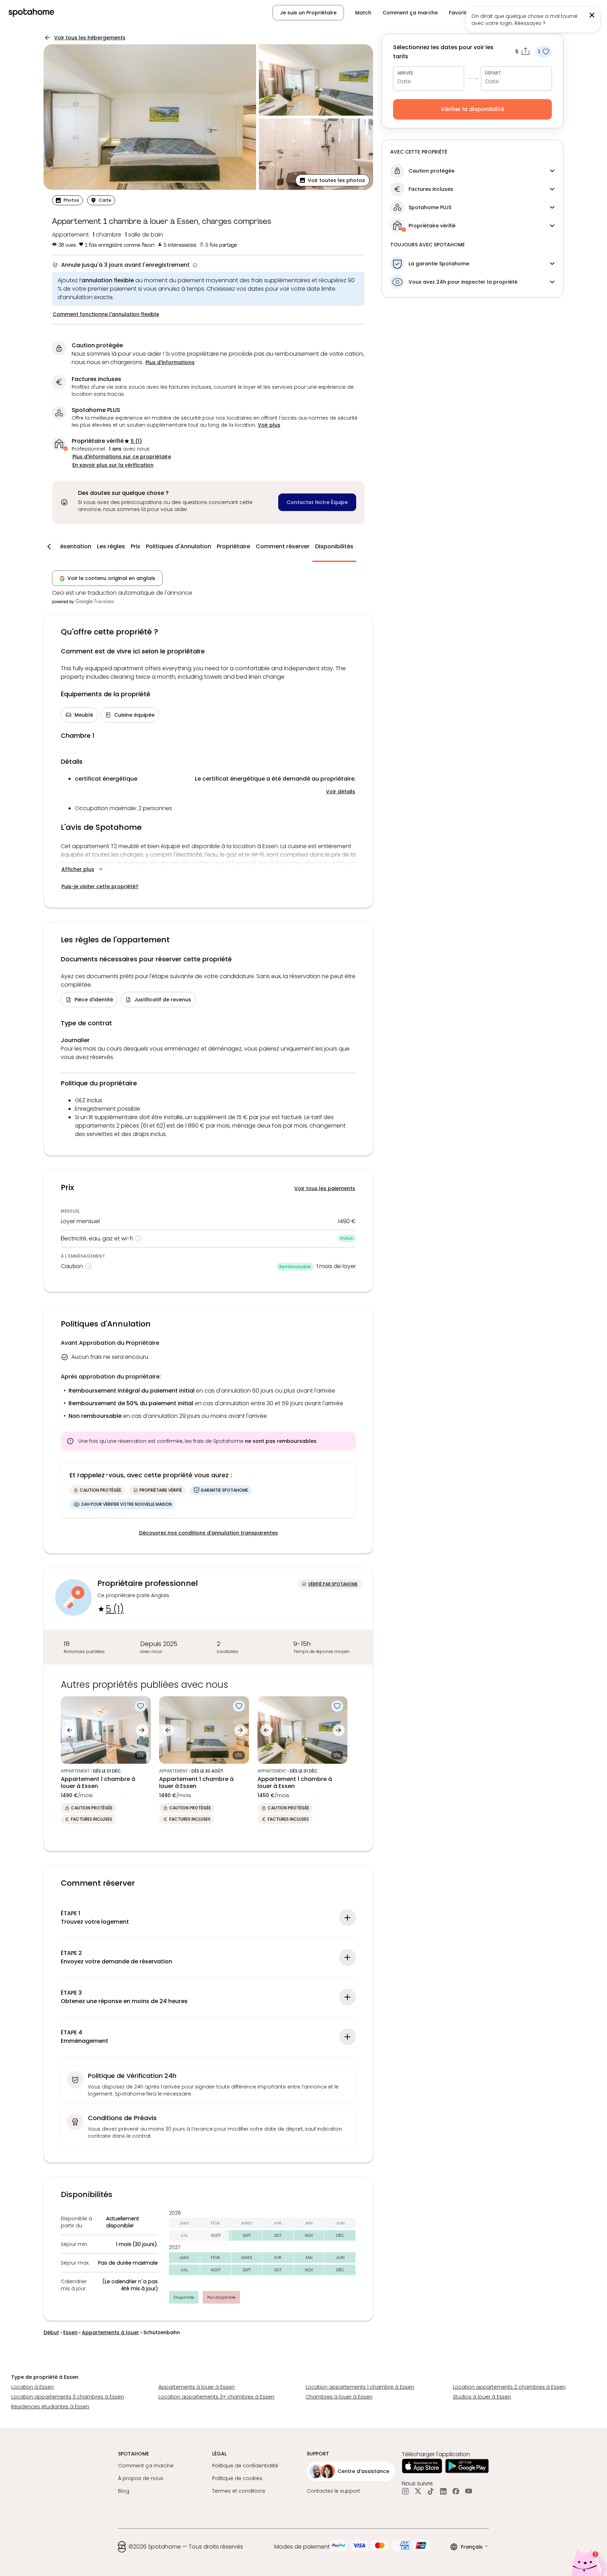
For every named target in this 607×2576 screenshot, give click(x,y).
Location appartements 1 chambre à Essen (360, 2387)
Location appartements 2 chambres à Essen (509, 2387)
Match (363, 13)
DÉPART (493, 73)
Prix (135, 546)
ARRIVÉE (405, 73)
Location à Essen (32, 2387)
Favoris (458, 13)
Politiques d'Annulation (178, 546)
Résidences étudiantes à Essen (50, 2407)
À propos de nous (141, 2478)
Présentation (73, 546)
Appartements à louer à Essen (197, 2387)
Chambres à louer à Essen (339, 2397)
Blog (124, 2491)
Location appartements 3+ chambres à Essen (216, 2397)
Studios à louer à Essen (482, 2397)
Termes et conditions (239, 2491)
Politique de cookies (237, 2478)
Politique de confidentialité (245, 2466)
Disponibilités (334, 546)
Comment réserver (283, 546)
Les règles (111, 546)
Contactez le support (333, 2491)
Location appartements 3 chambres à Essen (68, 2397)
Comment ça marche (410, 13)
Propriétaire (233, 546)
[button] (564, 13)
